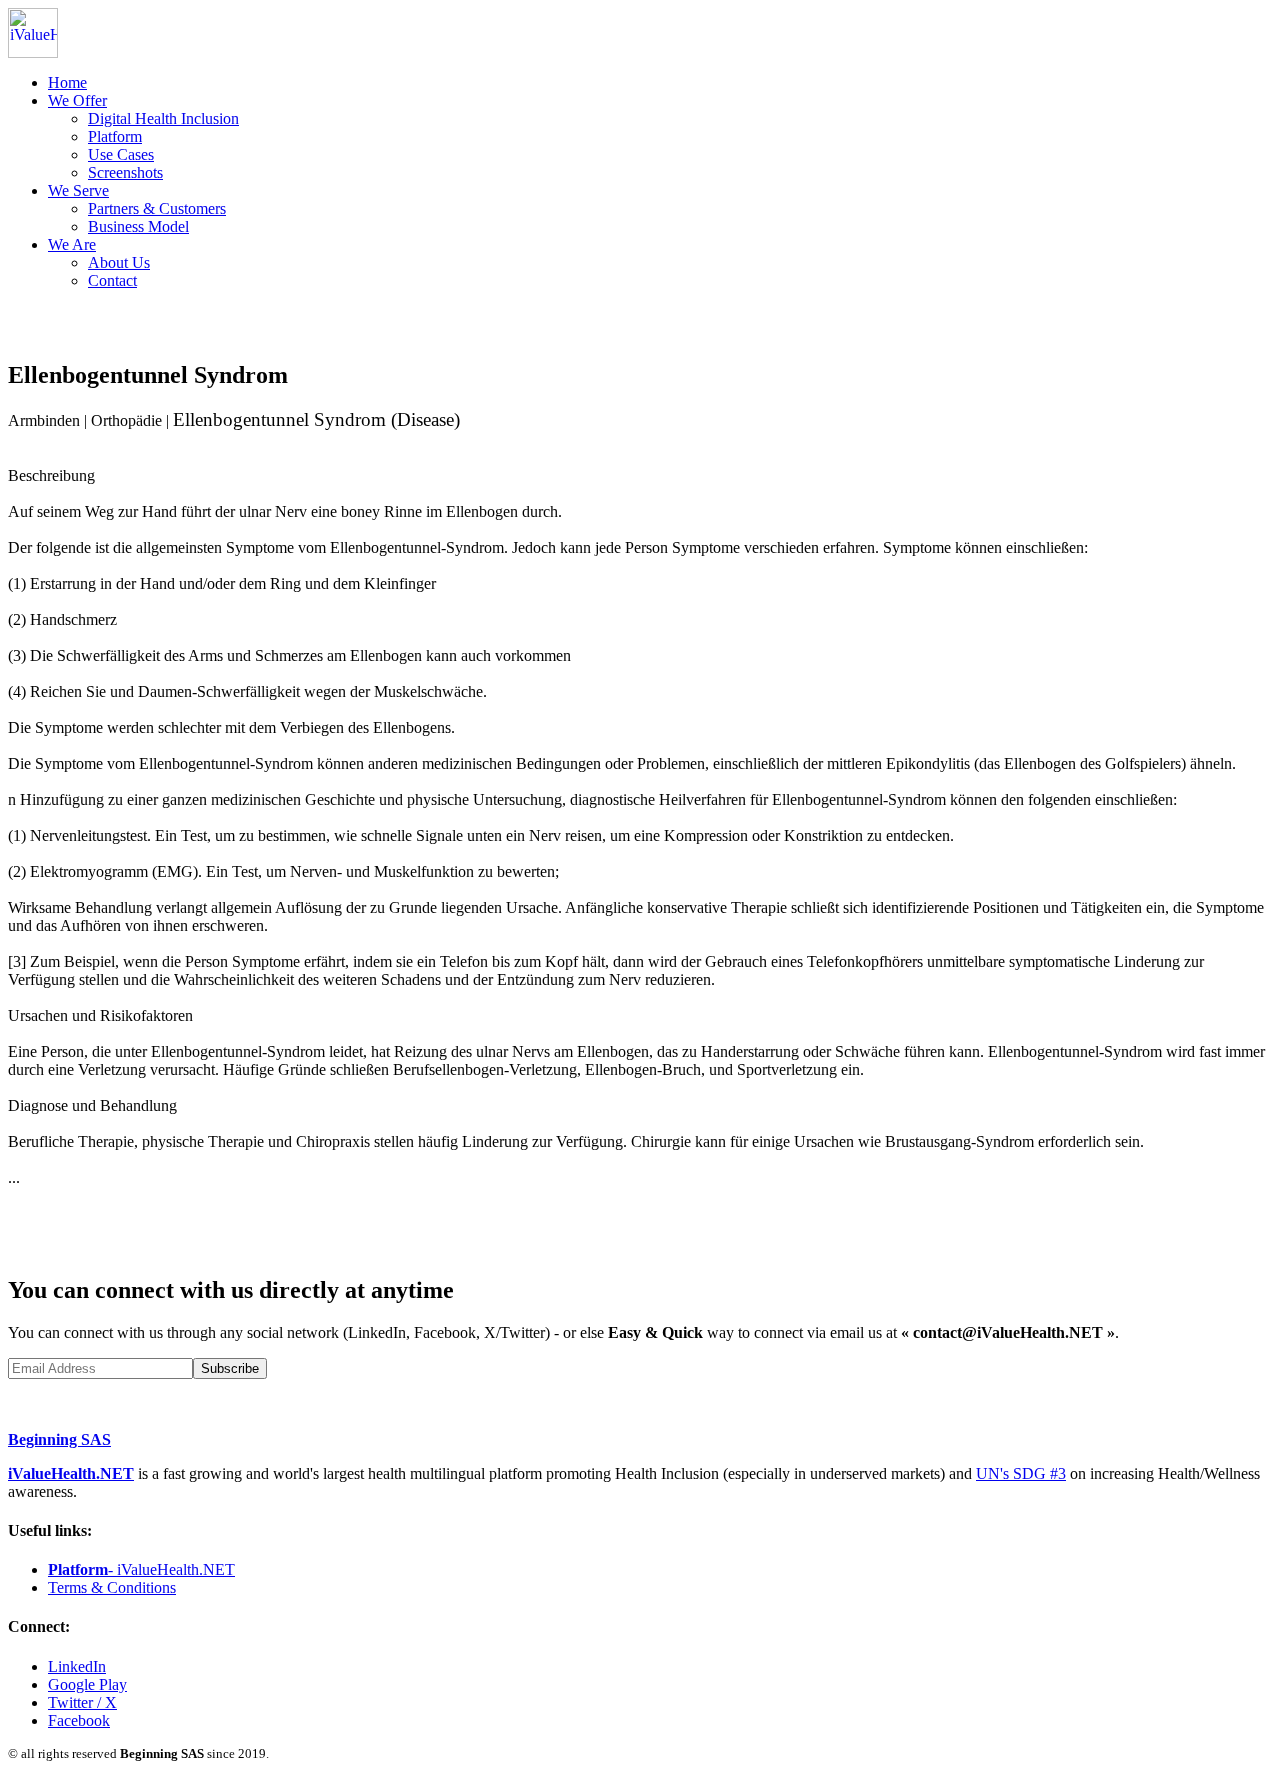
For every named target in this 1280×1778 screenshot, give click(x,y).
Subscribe (230, 1368)
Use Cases (121, 154)
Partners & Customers (157, 208)
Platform (115, 136)
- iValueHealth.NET (141, 1569)
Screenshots (125, 172)
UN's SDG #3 (1021, 1473)
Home (67, 82)
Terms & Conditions (112, 1587)
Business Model (138, 226)
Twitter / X (82, 1702)
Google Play (87, 1684)
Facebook (79, 1720)
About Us (119, 262)
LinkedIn (77, 1666)
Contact (112, 280)
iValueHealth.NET (71, 1473)
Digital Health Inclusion (163, 118)
